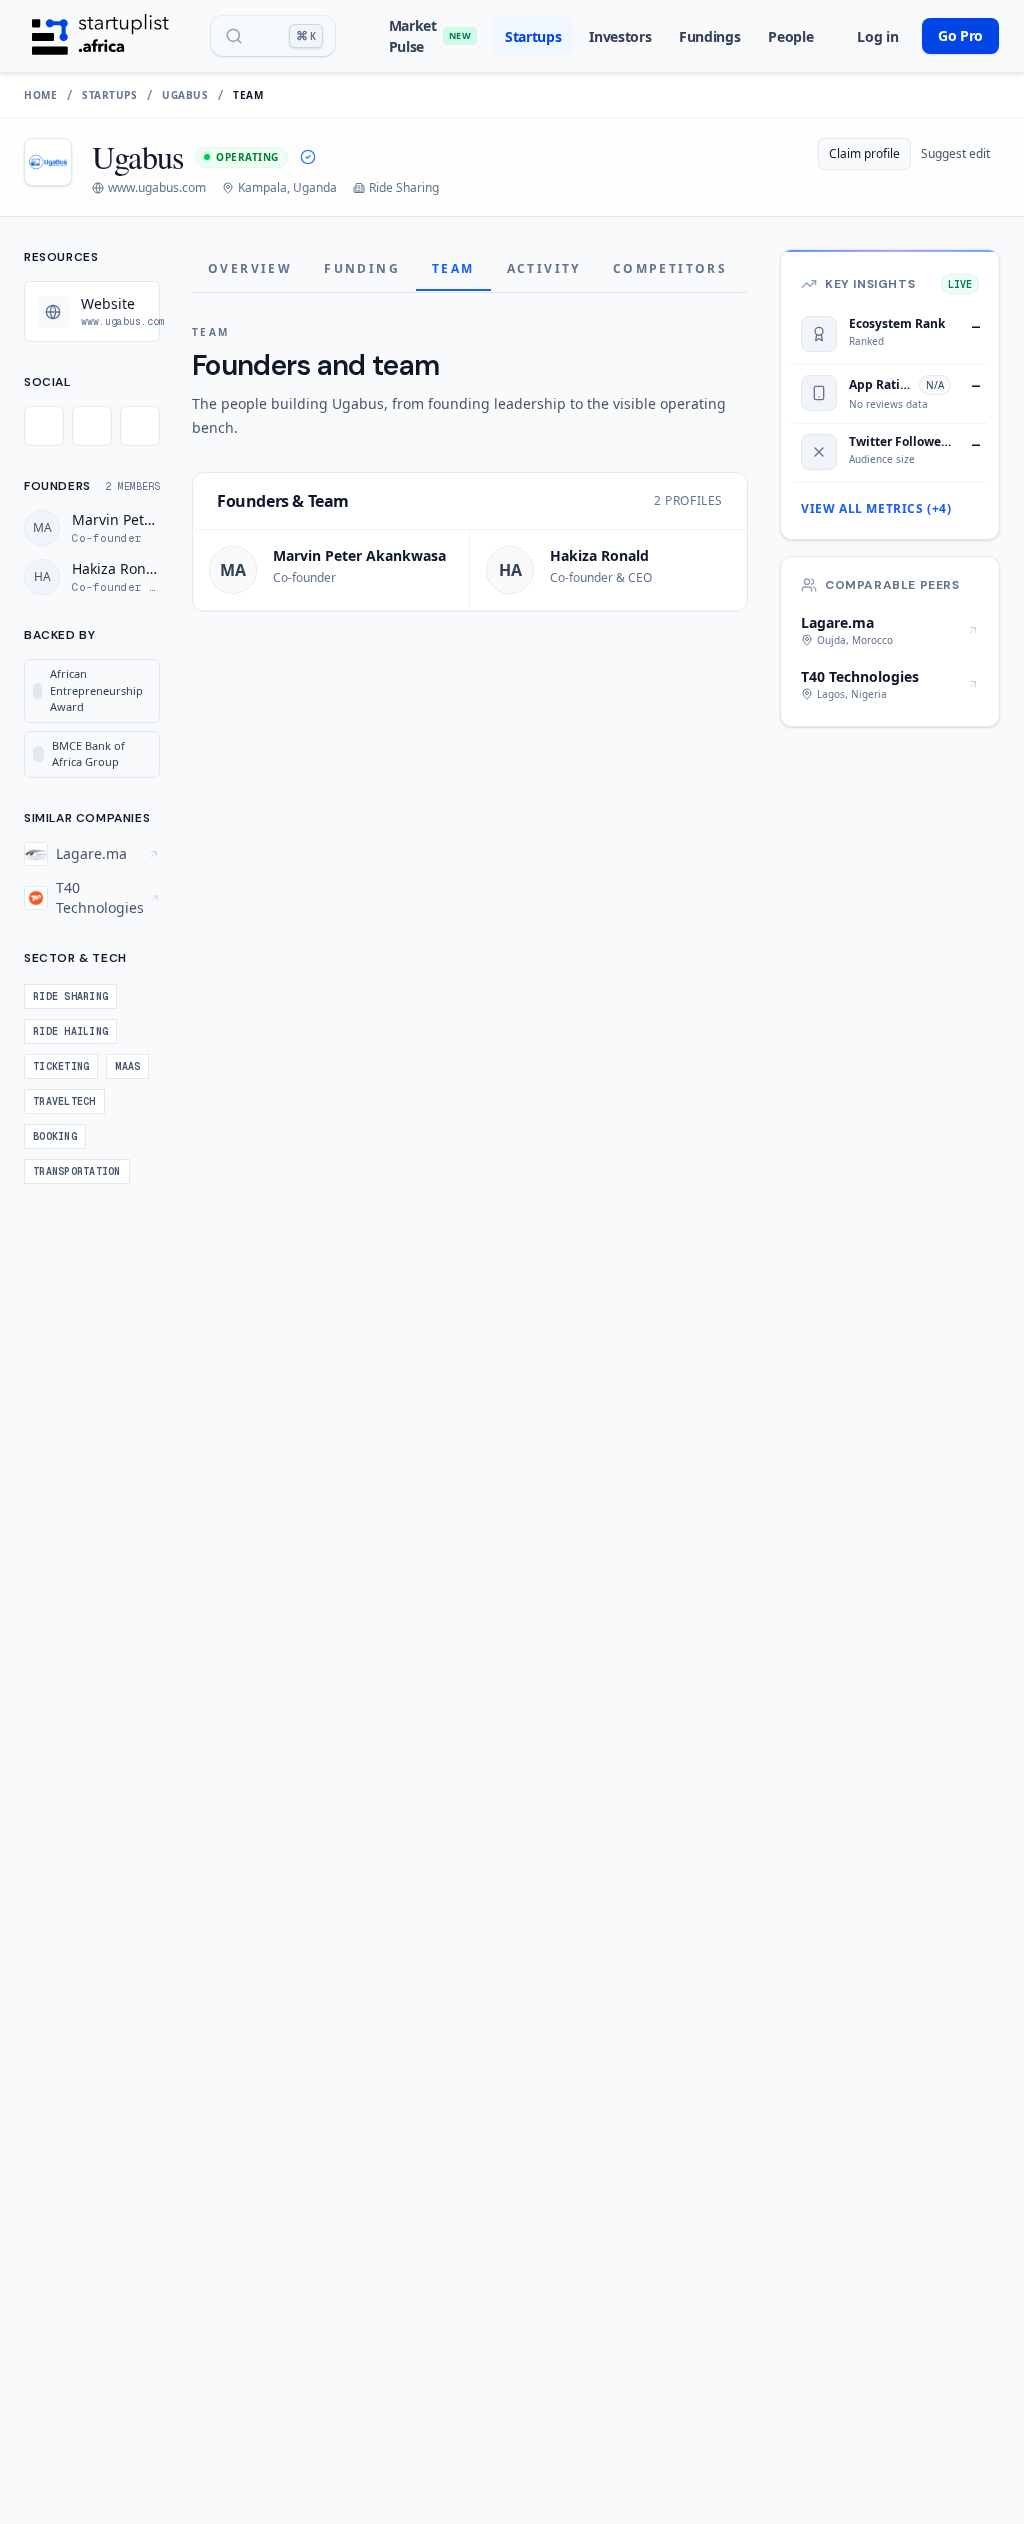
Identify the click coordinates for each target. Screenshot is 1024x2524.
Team (453, 268)
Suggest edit (955, 153)
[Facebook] (92, 426)
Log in (877, 36)
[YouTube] (140, 426)
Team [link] (248, 95)
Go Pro (960, 35)
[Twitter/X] (44, 426)
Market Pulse (430, 36)
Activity (544, 268)
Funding (362, 268)
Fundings (709, 36)
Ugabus (185, 95)
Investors (620, 36)
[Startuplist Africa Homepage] (100, 36)
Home (40, 95)
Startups (533, 36)
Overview (250, 268)
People (790, 36)
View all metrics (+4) (876, 509)
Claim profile (864, 153)
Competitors (670, 268)
